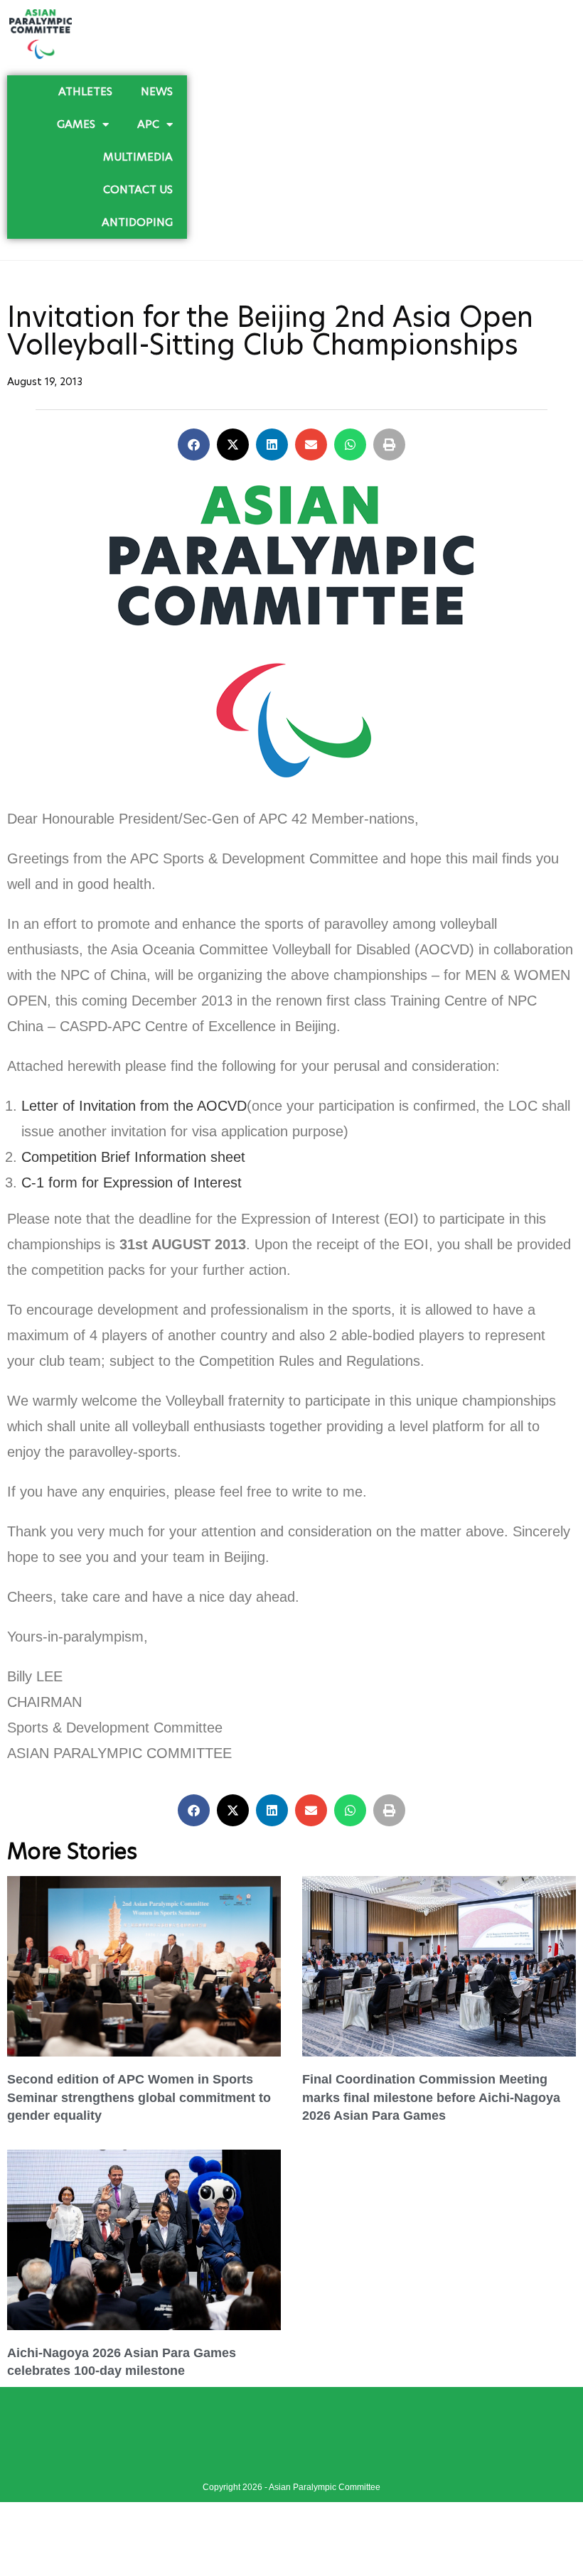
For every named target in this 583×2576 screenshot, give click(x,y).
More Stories (72, 1851)
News (157, 91)
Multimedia (138, 157)
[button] (194, 444)
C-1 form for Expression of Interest (132, 1182)
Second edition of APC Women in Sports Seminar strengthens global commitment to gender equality (139, 2097)
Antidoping (137, 222)
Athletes (85, 91)
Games (76, 124)
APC (148, 124)
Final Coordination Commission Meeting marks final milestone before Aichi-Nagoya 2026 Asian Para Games (431, 2097)
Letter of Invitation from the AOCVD (134, 1106)
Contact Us (138, 189)
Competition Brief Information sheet (133, 1157)
